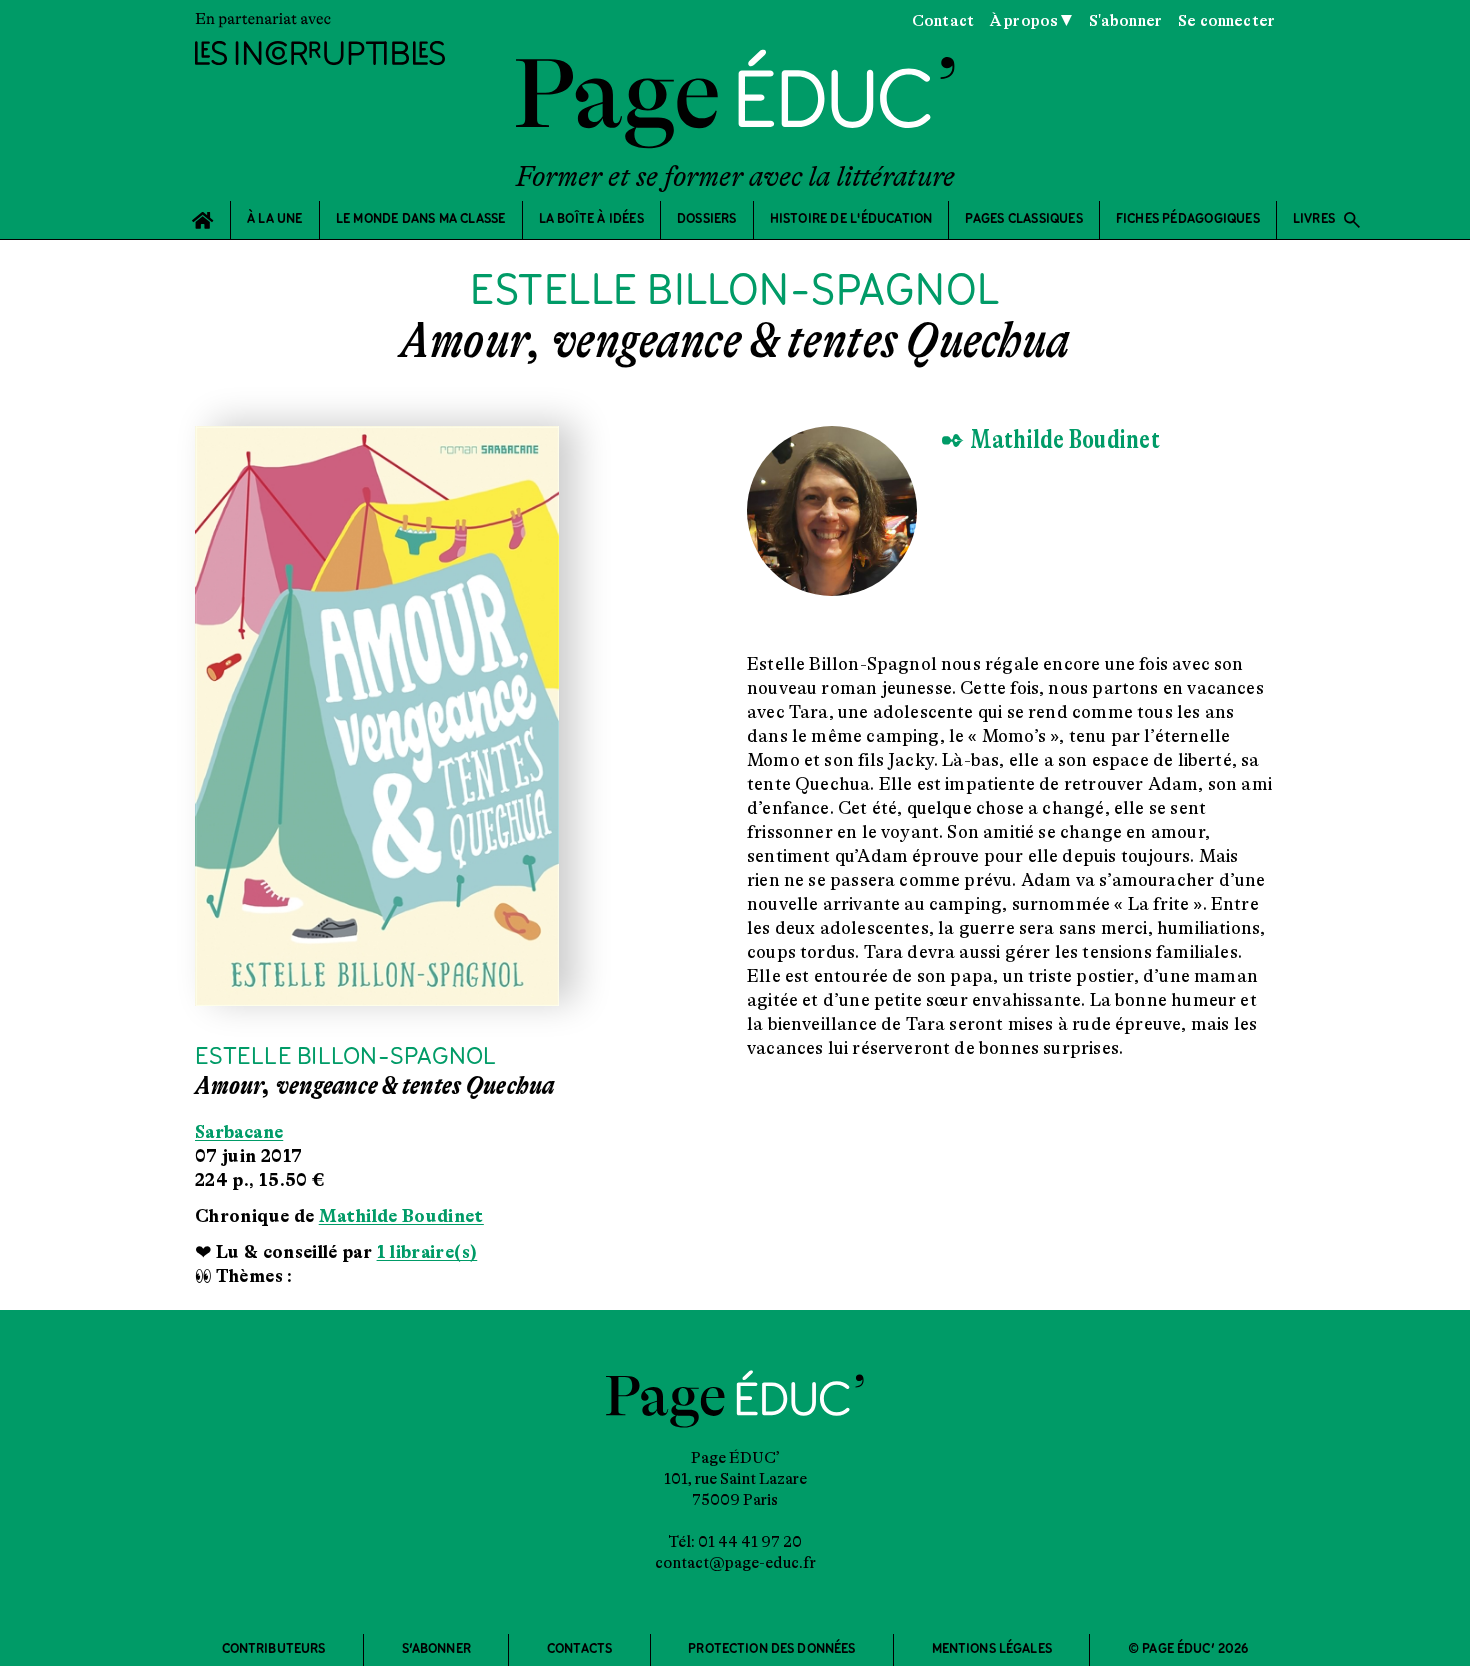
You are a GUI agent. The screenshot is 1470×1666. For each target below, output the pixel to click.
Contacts (579, 1649)
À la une (275, 219)
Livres (1328, 220)
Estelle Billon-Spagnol (346, 1057)
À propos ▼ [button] (1031, 21)
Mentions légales (992, 1649)
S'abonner (1125, 21)
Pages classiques (1023, 219)
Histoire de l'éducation (851, 219)
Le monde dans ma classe (421, 219)
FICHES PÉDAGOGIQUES (1188, 219)
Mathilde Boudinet (401, 1216)
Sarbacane (239, 1132)
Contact (943, 21)
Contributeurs (274, 1649)
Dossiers (707, 219)
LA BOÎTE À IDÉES (591, 219)
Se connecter (1226, 21)
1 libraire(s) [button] (427, 1252)
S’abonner (436, 1649)
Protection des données (771, 1649)
